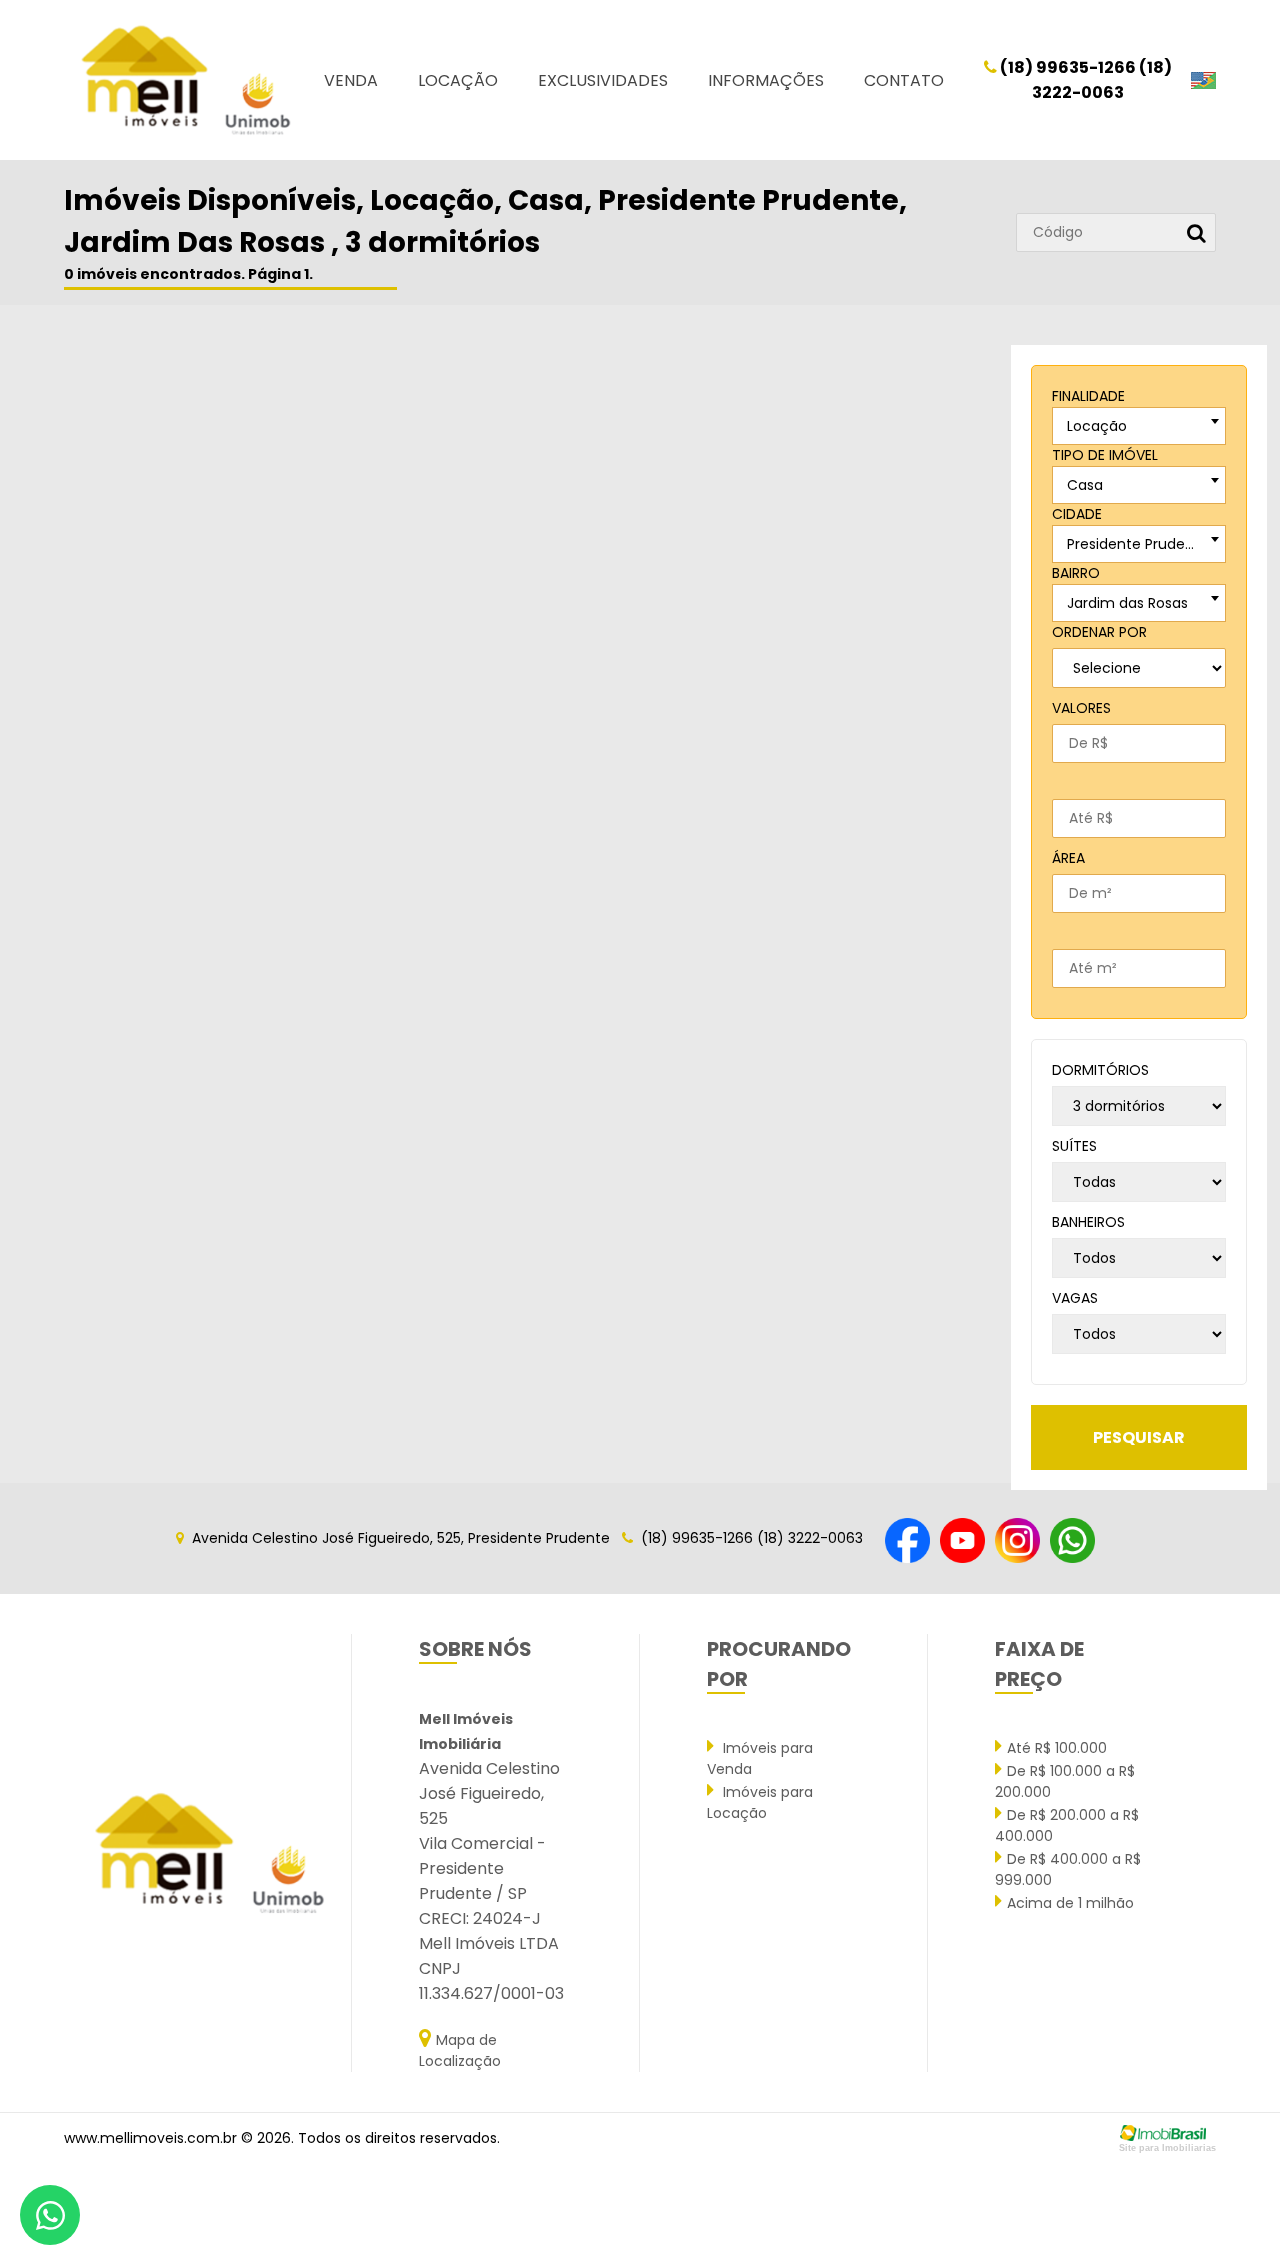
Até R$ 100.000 (1057, 1748)
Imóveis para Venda (760, 1758)
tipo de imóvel (1105, 455)
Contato (904, 80)
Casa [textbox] (1085, 485)
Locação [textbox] (1097, 426)
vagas (1075, 1298)
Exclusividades (603, 80)
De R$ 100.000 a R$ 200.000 (1065, 1781)
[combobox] (1139, 426)
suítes (1074, 1146)
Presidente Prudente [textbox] (1138, 544)
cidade (1077, 514)
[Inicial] (184, 80)
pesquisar (1139, 1437)
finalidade (1088, 396)
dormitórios (1100, 1070)
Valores (1081, 708)
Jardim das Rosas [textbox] (1127, 603)
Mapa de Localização (460, 2050)
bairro (1076, 573)
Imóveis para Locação (760, 1802)
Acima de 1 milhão (1070, 1903)
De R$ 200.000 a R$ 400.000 (1067, 1825)
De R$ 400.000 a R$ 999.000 (1068, 1869)
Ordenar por (1099, 632)
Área (1068, 858)
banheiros (1088, 1222)
